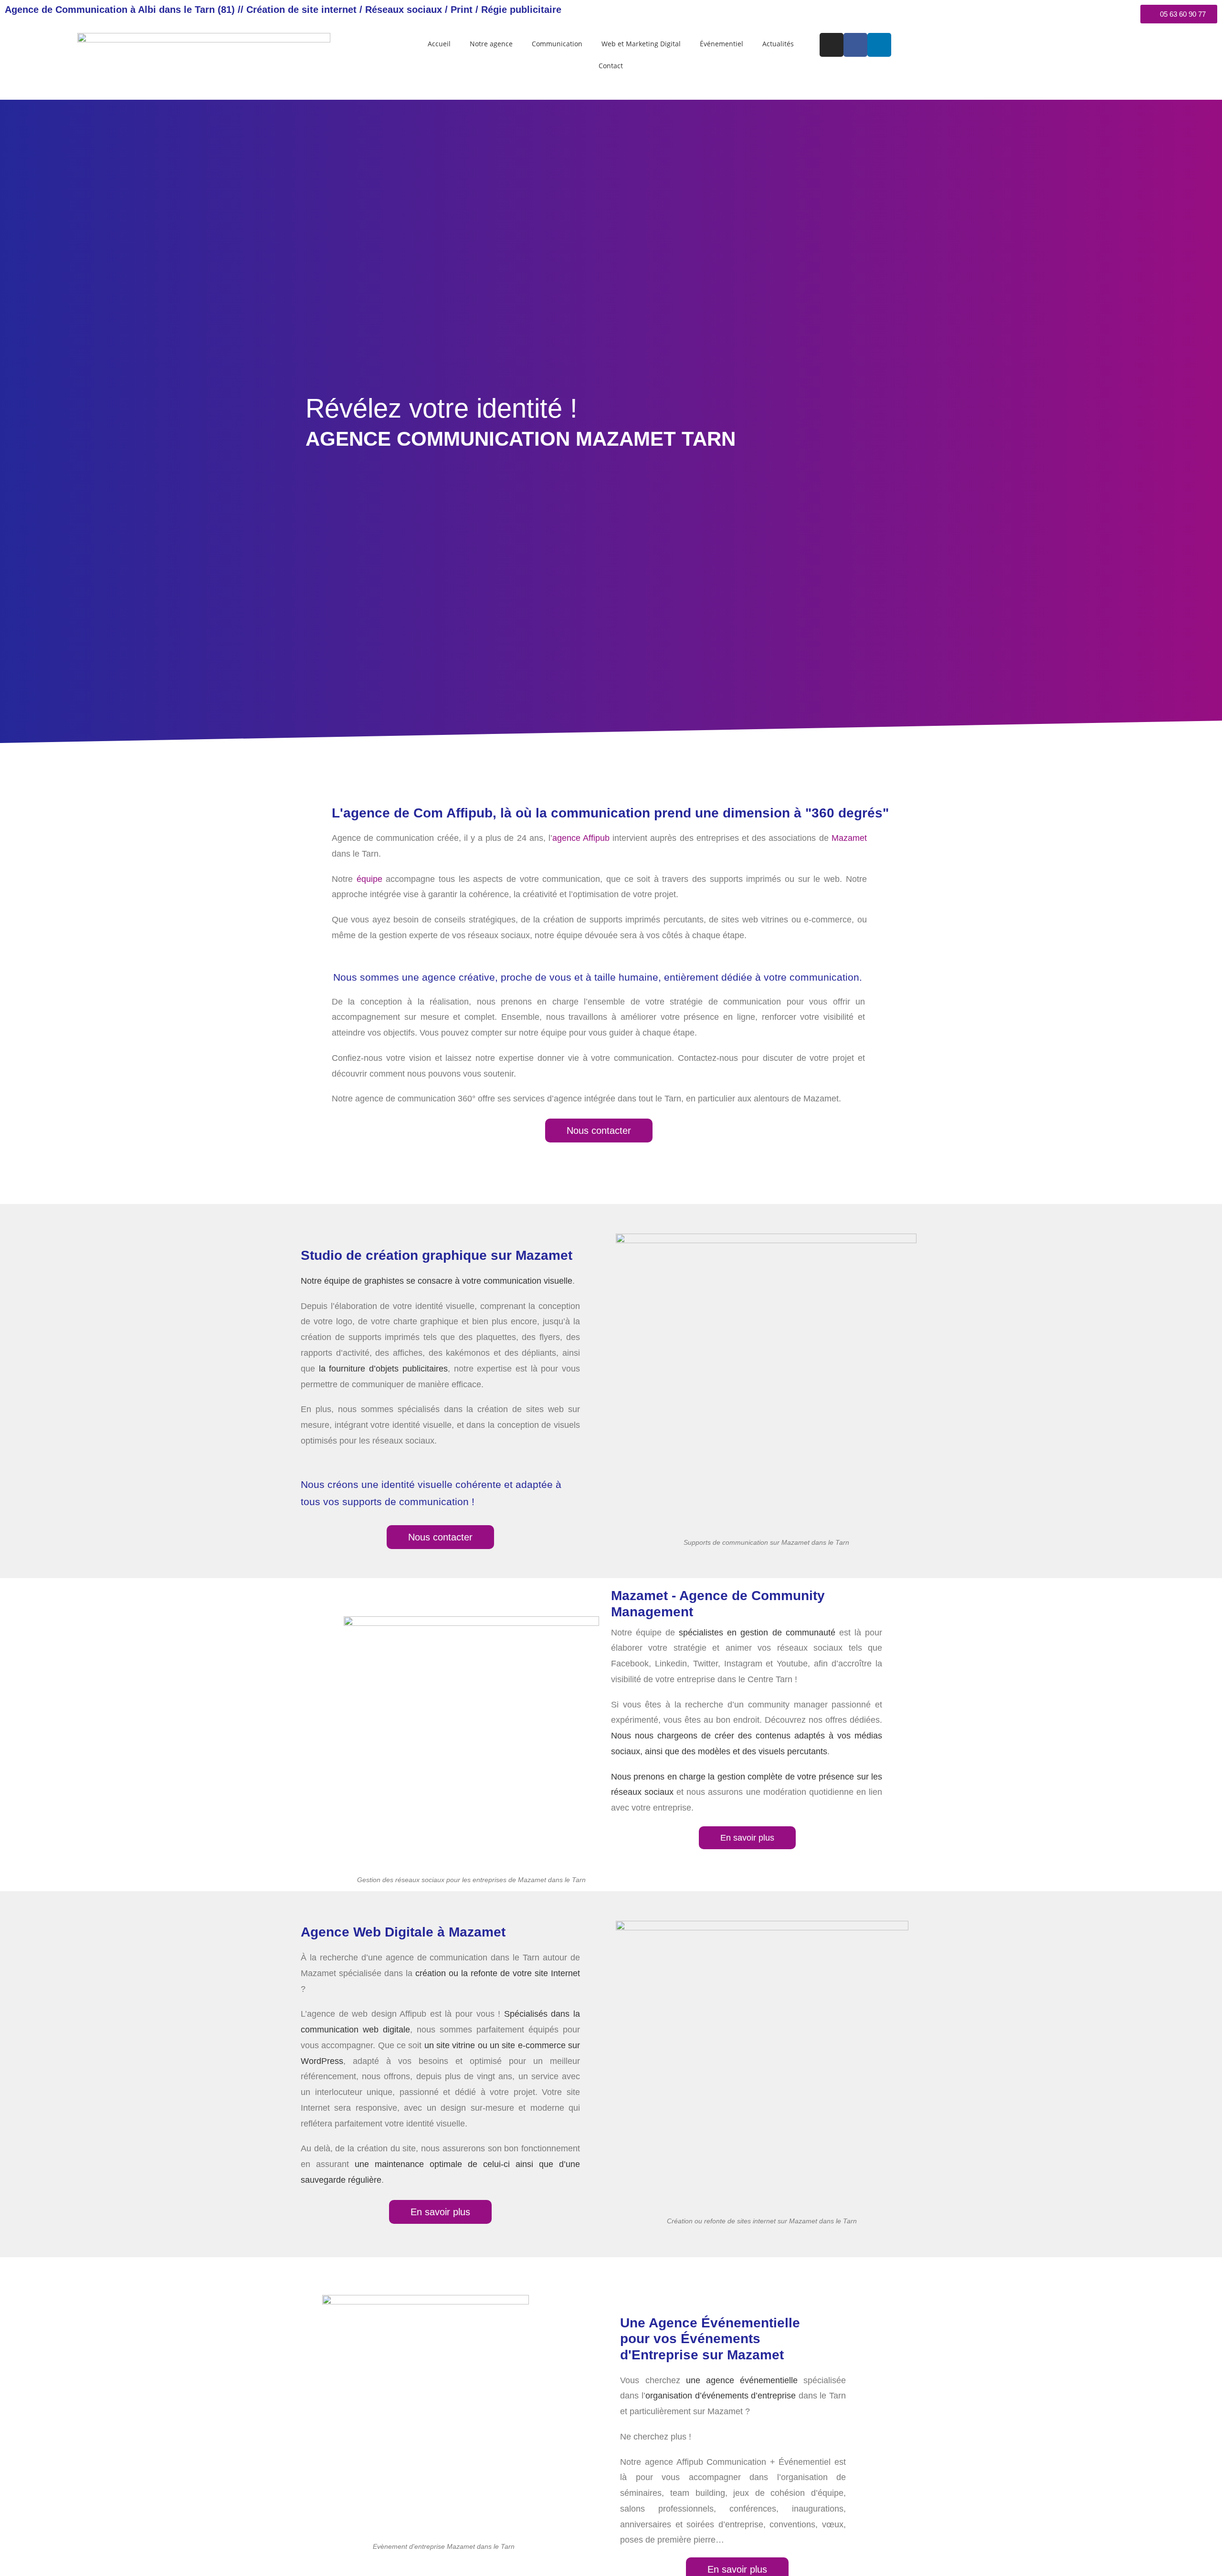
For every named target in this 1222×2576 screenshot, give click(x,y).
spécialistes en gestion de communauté (757, 1633)
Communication (557, 44)
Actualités (778, 44)
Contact (611, 66)
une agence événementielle (742, 2380)
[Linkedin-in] (879, 45)
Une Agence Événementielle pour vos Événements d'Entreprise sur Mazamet (710, 2339)
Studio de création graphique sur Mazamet (437, 1255)
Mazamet (849, 838)
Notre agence (491, 44)
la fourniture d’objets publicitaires (383, 1369)
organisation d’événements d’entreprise (721, 2396)
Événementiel (722, 44)
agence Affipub (581, 838)
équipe (369, 879)
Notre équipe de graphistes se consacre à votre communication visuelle (437, 1281)
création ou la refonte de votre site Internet (498, 1973)
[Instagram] (832, 45)
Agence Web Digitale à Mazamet (403, 1932)
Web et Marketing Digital (641, 44)
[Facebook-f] (855, 45)
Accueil (439, 44)
